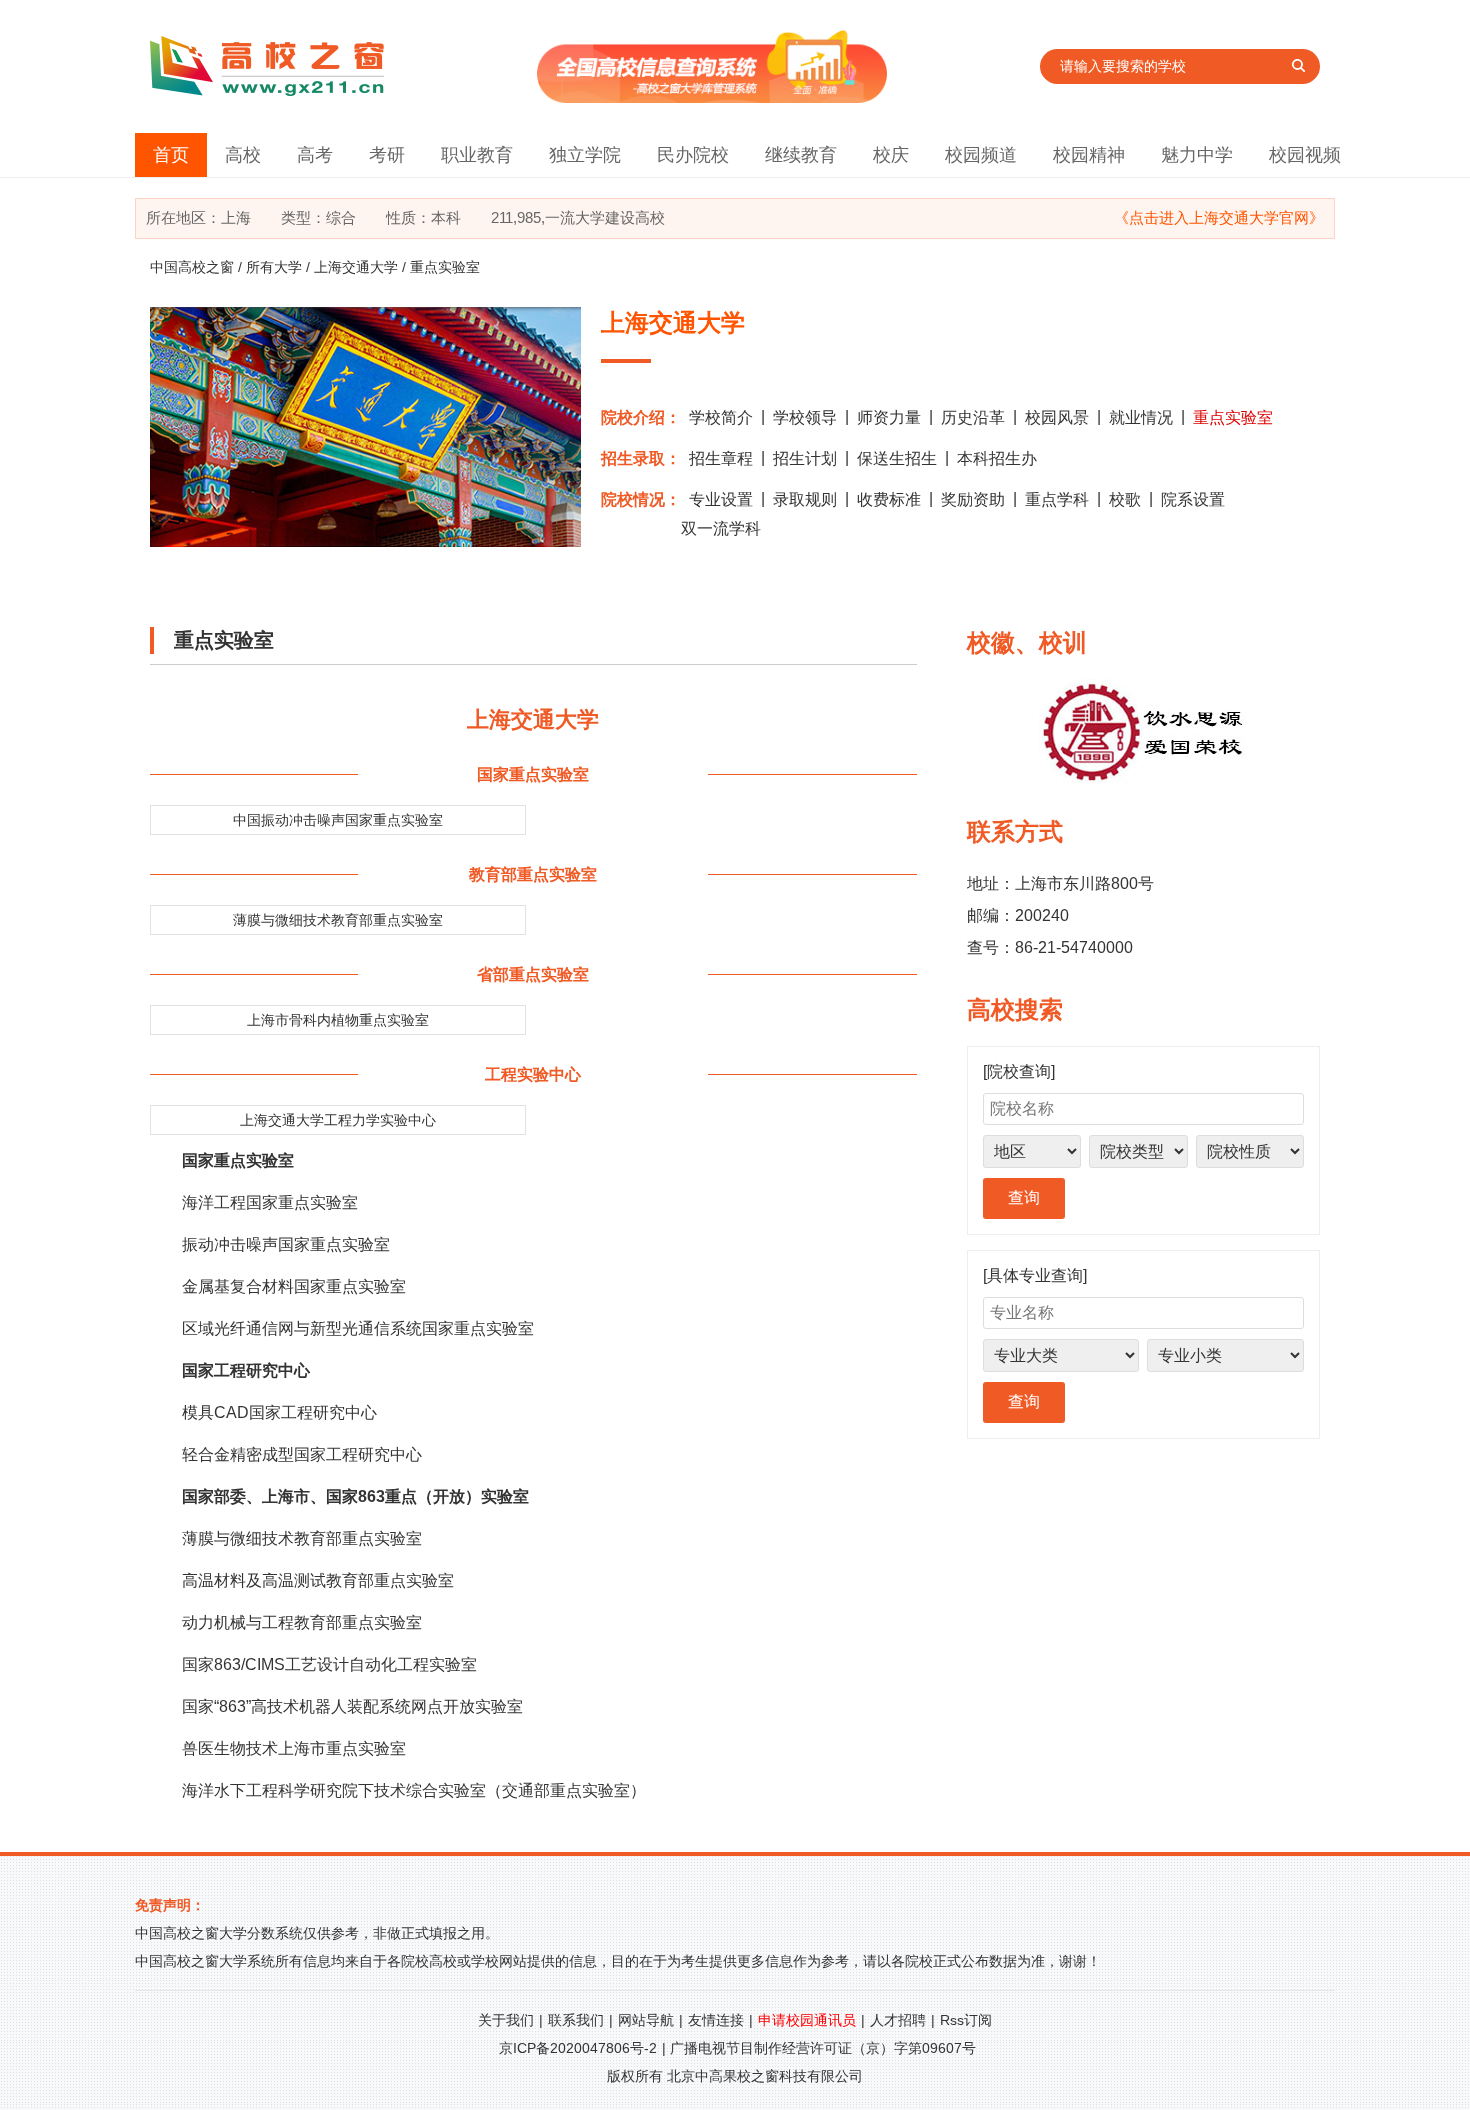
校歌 (1125, 499)
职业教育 (477, 155)
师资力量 (889, 417)
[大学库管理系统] (712, 97)
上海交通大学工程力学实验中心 (338, 1120)
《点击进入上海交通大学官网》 (1219, 217)
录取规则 (805, 499)
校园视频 (1305, 155)
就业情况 (1141, 417)
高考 (315, 155)
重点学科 (1057, 499)
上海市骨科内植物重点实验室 (338, 1020)
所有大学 (274, 267)
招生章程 (721, 458)
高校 (243, 155)
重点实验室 (1233, 417)
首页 (171, 155)
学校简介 (721, 417)
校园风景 (1057, 417)
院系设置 (1193, 499)
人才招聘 (898, 2020)
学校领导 (805, 417)
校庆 (891, 155)
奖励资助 (973, 499)
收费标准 (889, 499)
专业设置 (721, 499)
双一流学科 (721, 528)
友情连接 (716, 2020)
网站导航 (646, 2020)
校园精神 (1089, 155)
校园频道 (981, 155)
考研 (387, 155)
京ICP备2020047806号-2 (578, 2048)
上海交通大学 (356, 267)
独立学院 (585, 155)
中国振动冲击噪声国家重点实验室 (338, 820)
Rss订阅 (966, 2020)
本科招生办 (997, 458)
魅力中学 (1197, 155)
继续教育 (801, 155)
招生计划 (805, 458)
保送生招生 (897, 458)
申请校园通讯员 (807, 2020)
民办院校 (693, 155)
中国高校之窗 (192, 267)
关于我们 (506, 2020)
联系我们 (576, 2020)
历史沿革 (973, 417)
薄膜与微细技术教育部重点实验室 (338, 920)
